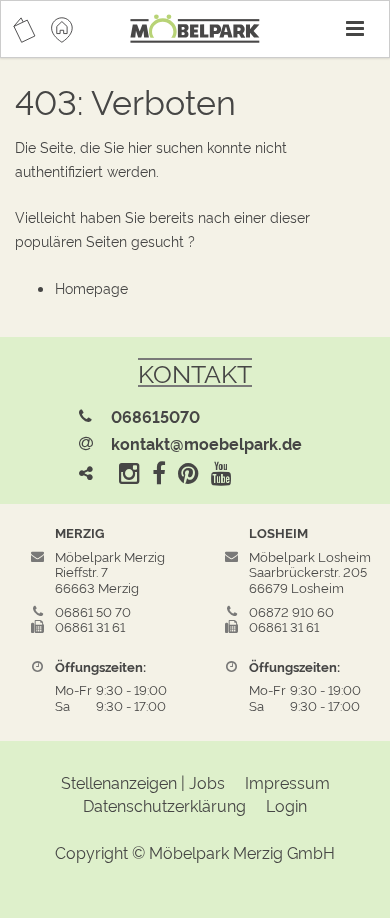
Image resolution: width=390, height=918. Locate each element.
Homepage (91, 287)
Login (286, 805)
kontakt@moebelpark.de (206, 443)
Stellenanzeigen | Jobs (143, 782)
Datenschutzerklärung (164, 805)
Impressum (287, 782)
